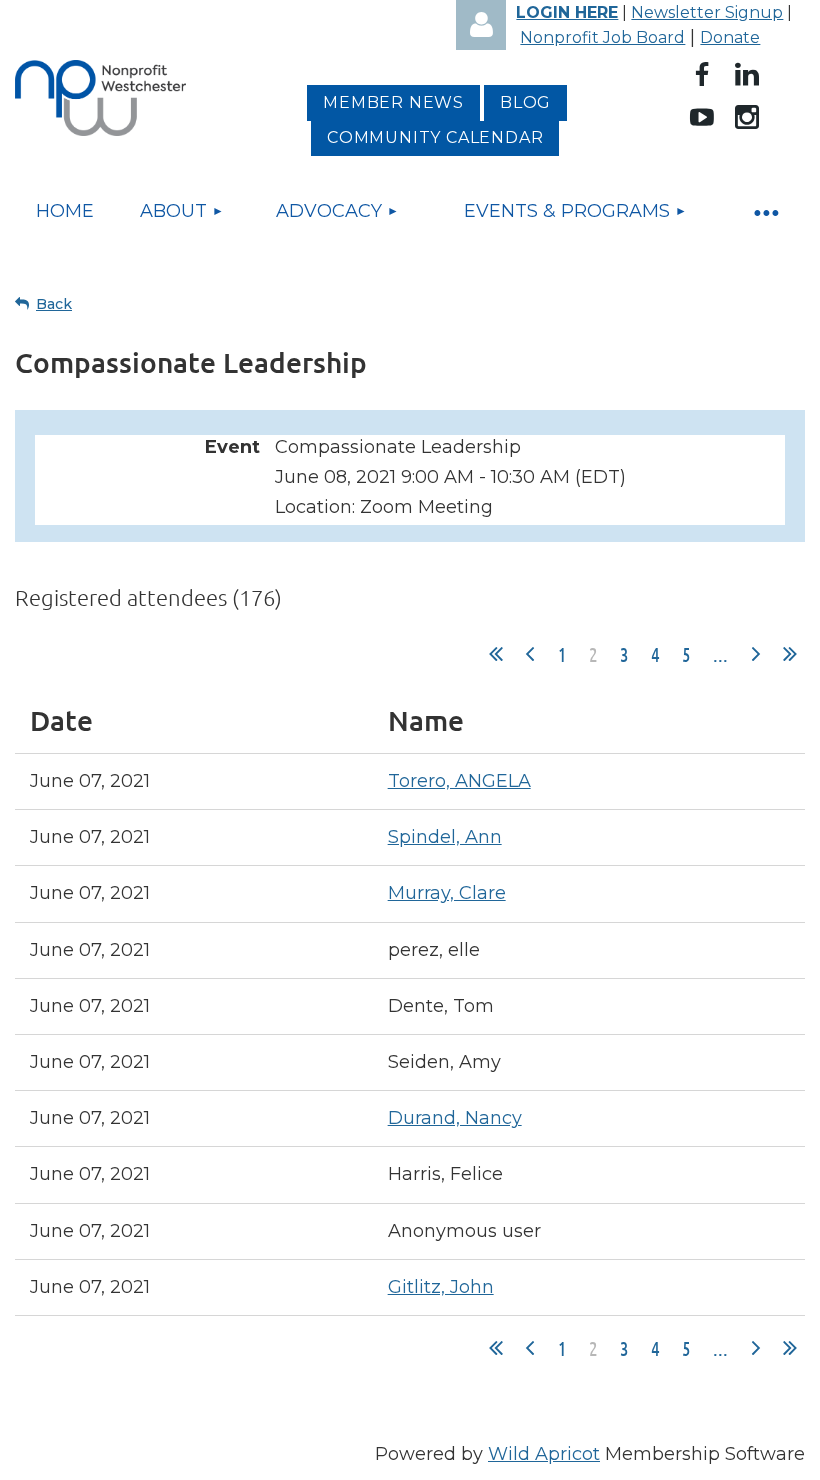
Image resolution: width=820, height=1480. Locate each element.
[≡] (765, 211)
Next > (756, 654)
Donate (730, 37)
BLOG (525, 102)
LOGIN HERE (567, 12)
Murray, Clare (447, 893)
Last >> (790, 654)
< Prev (530, 654)
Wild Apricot (544, 1454)
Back (54, 304)
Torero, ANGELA (459, 781)
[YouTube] (702, 117)
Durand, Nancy (455, 1118)
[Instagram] (747, 117)
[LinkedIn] (747, 74)
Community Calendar (435, 137)
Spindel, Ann (445, 837)
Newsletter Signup (707, 12)
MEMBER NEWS (393, 102)
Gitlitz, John (441, 1287)
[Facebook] (702, 74)
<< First (496, 654)
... (720, 654)
